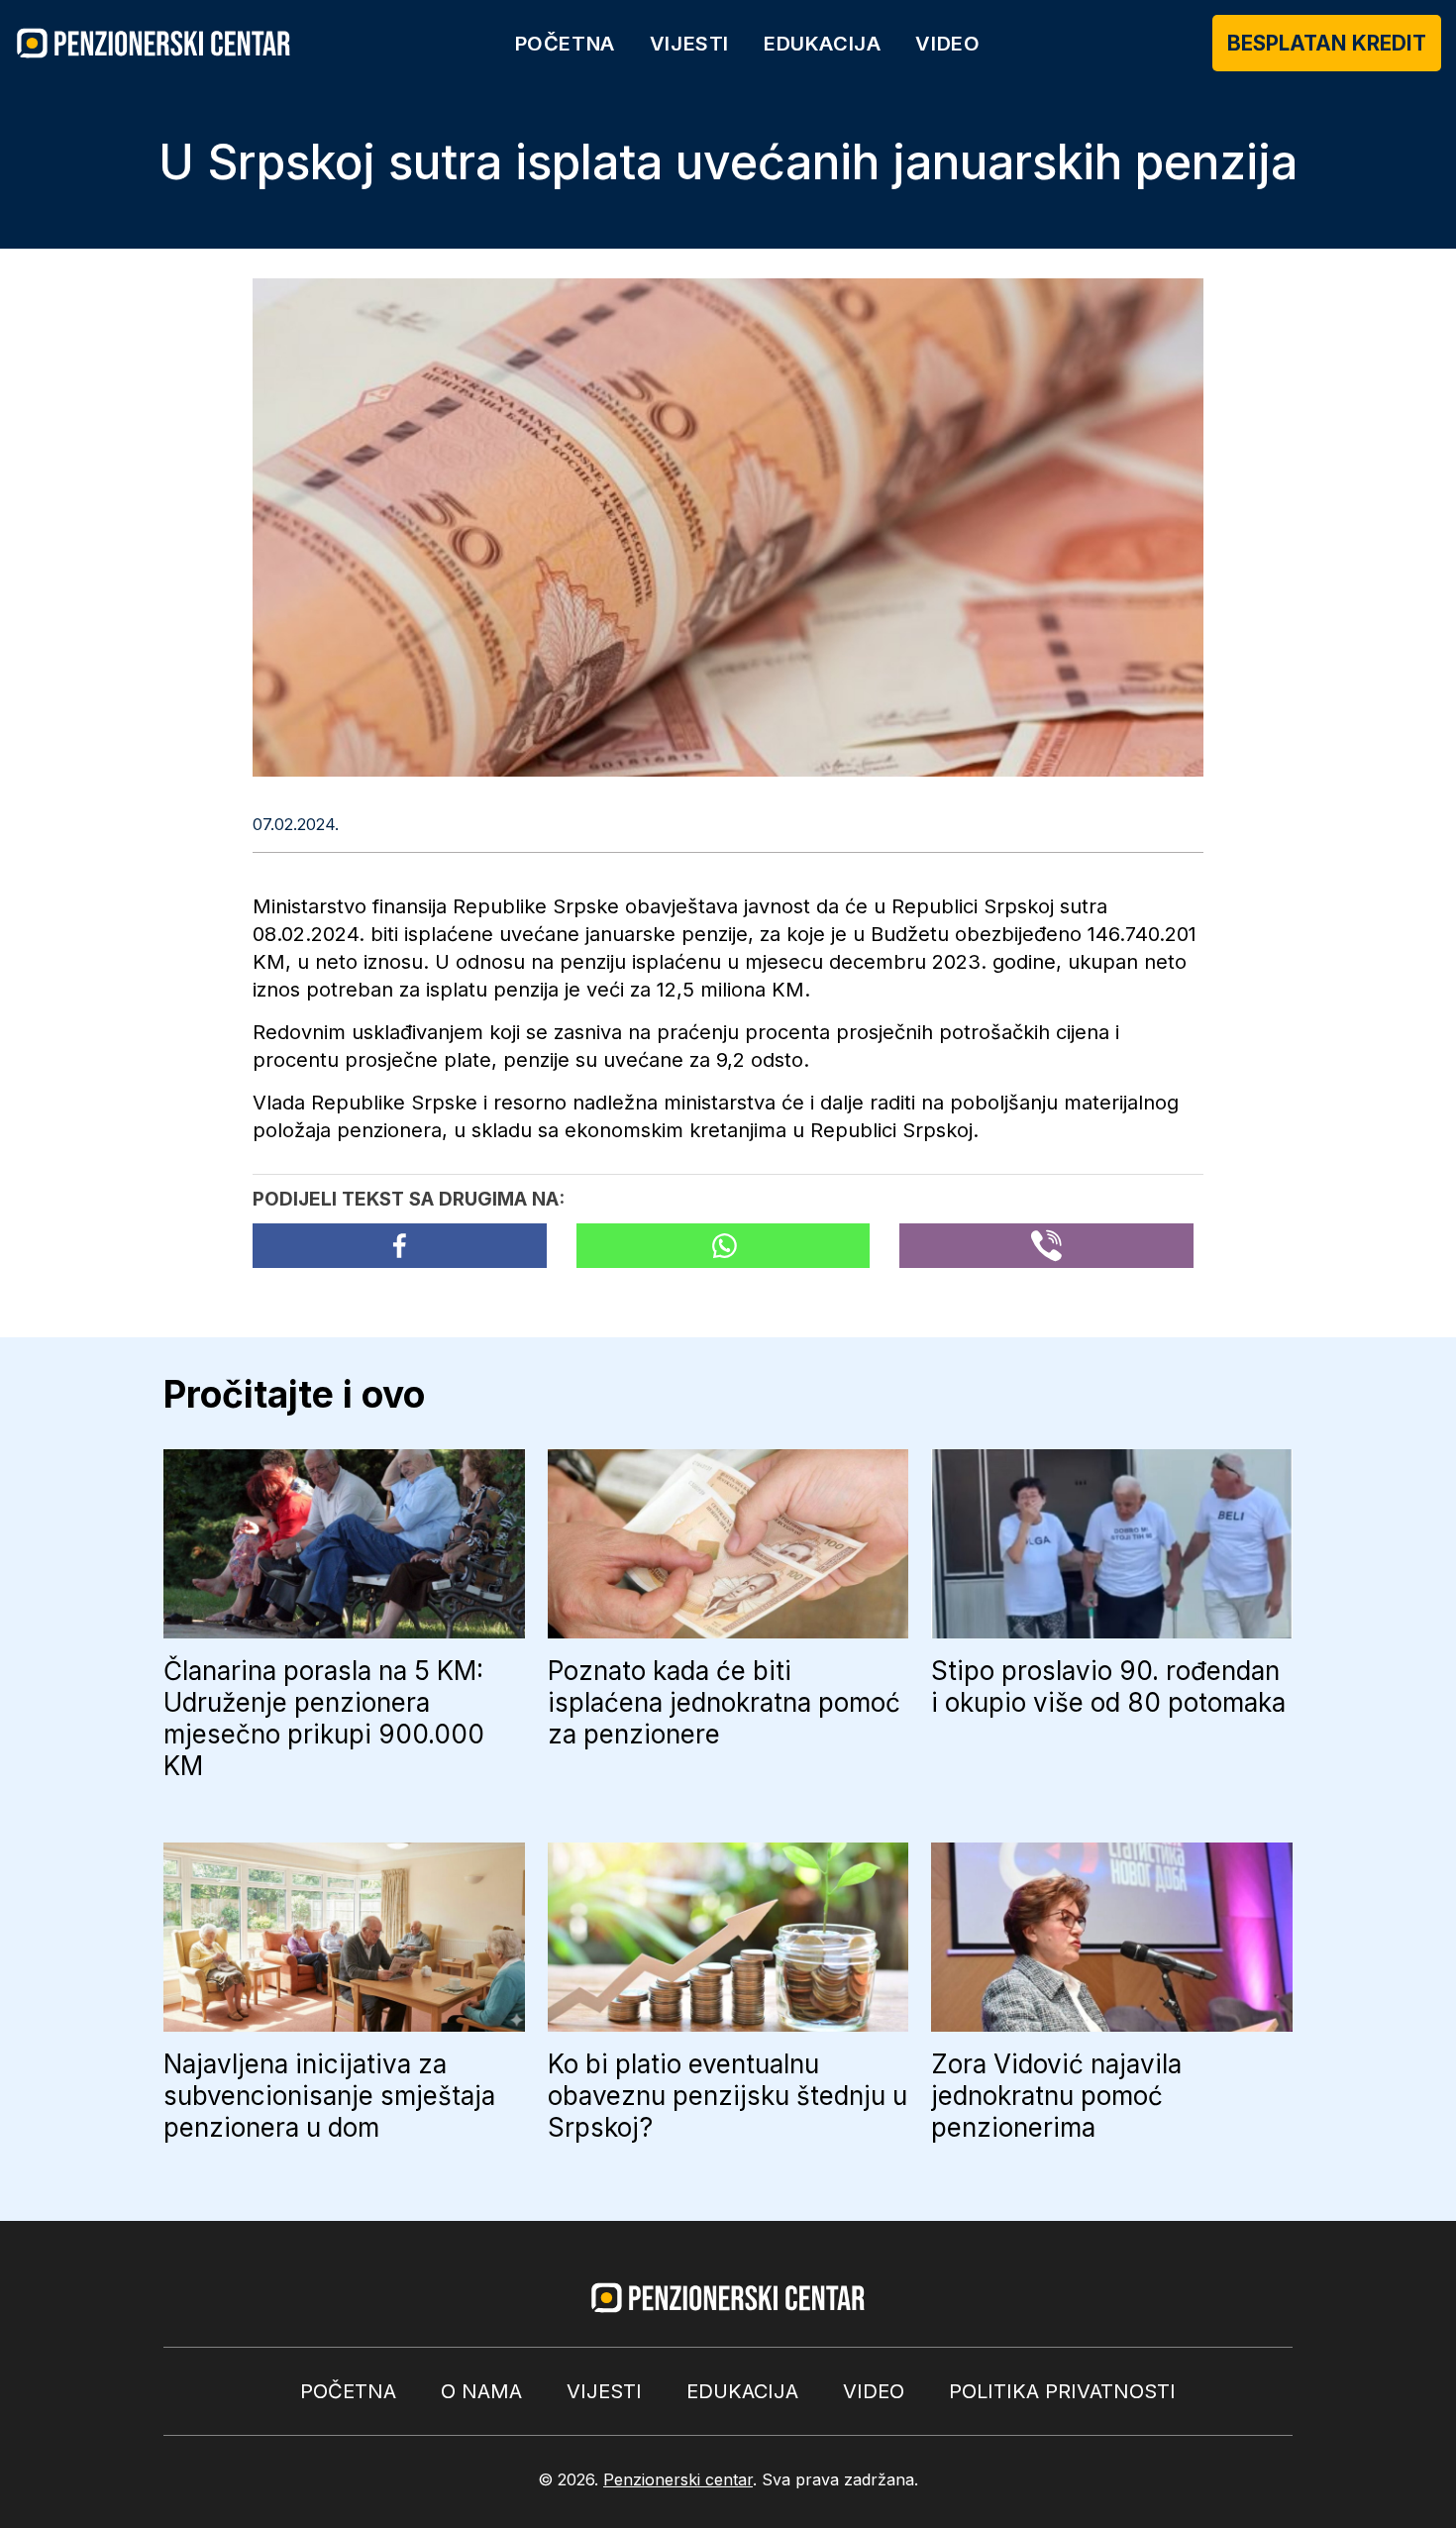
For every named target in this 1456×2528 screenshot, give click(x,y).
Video (947, 44)
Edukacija (822, 44)
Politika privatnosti (1062, 2391)
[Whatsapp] (724, 1246)
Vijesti (689, 44)
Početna (565, 44)
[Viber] (1046, 1246)
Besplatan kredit (1327, 43)
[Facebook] (400, 1246)
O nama (481, 2391)
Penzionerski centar (678, 2479)
